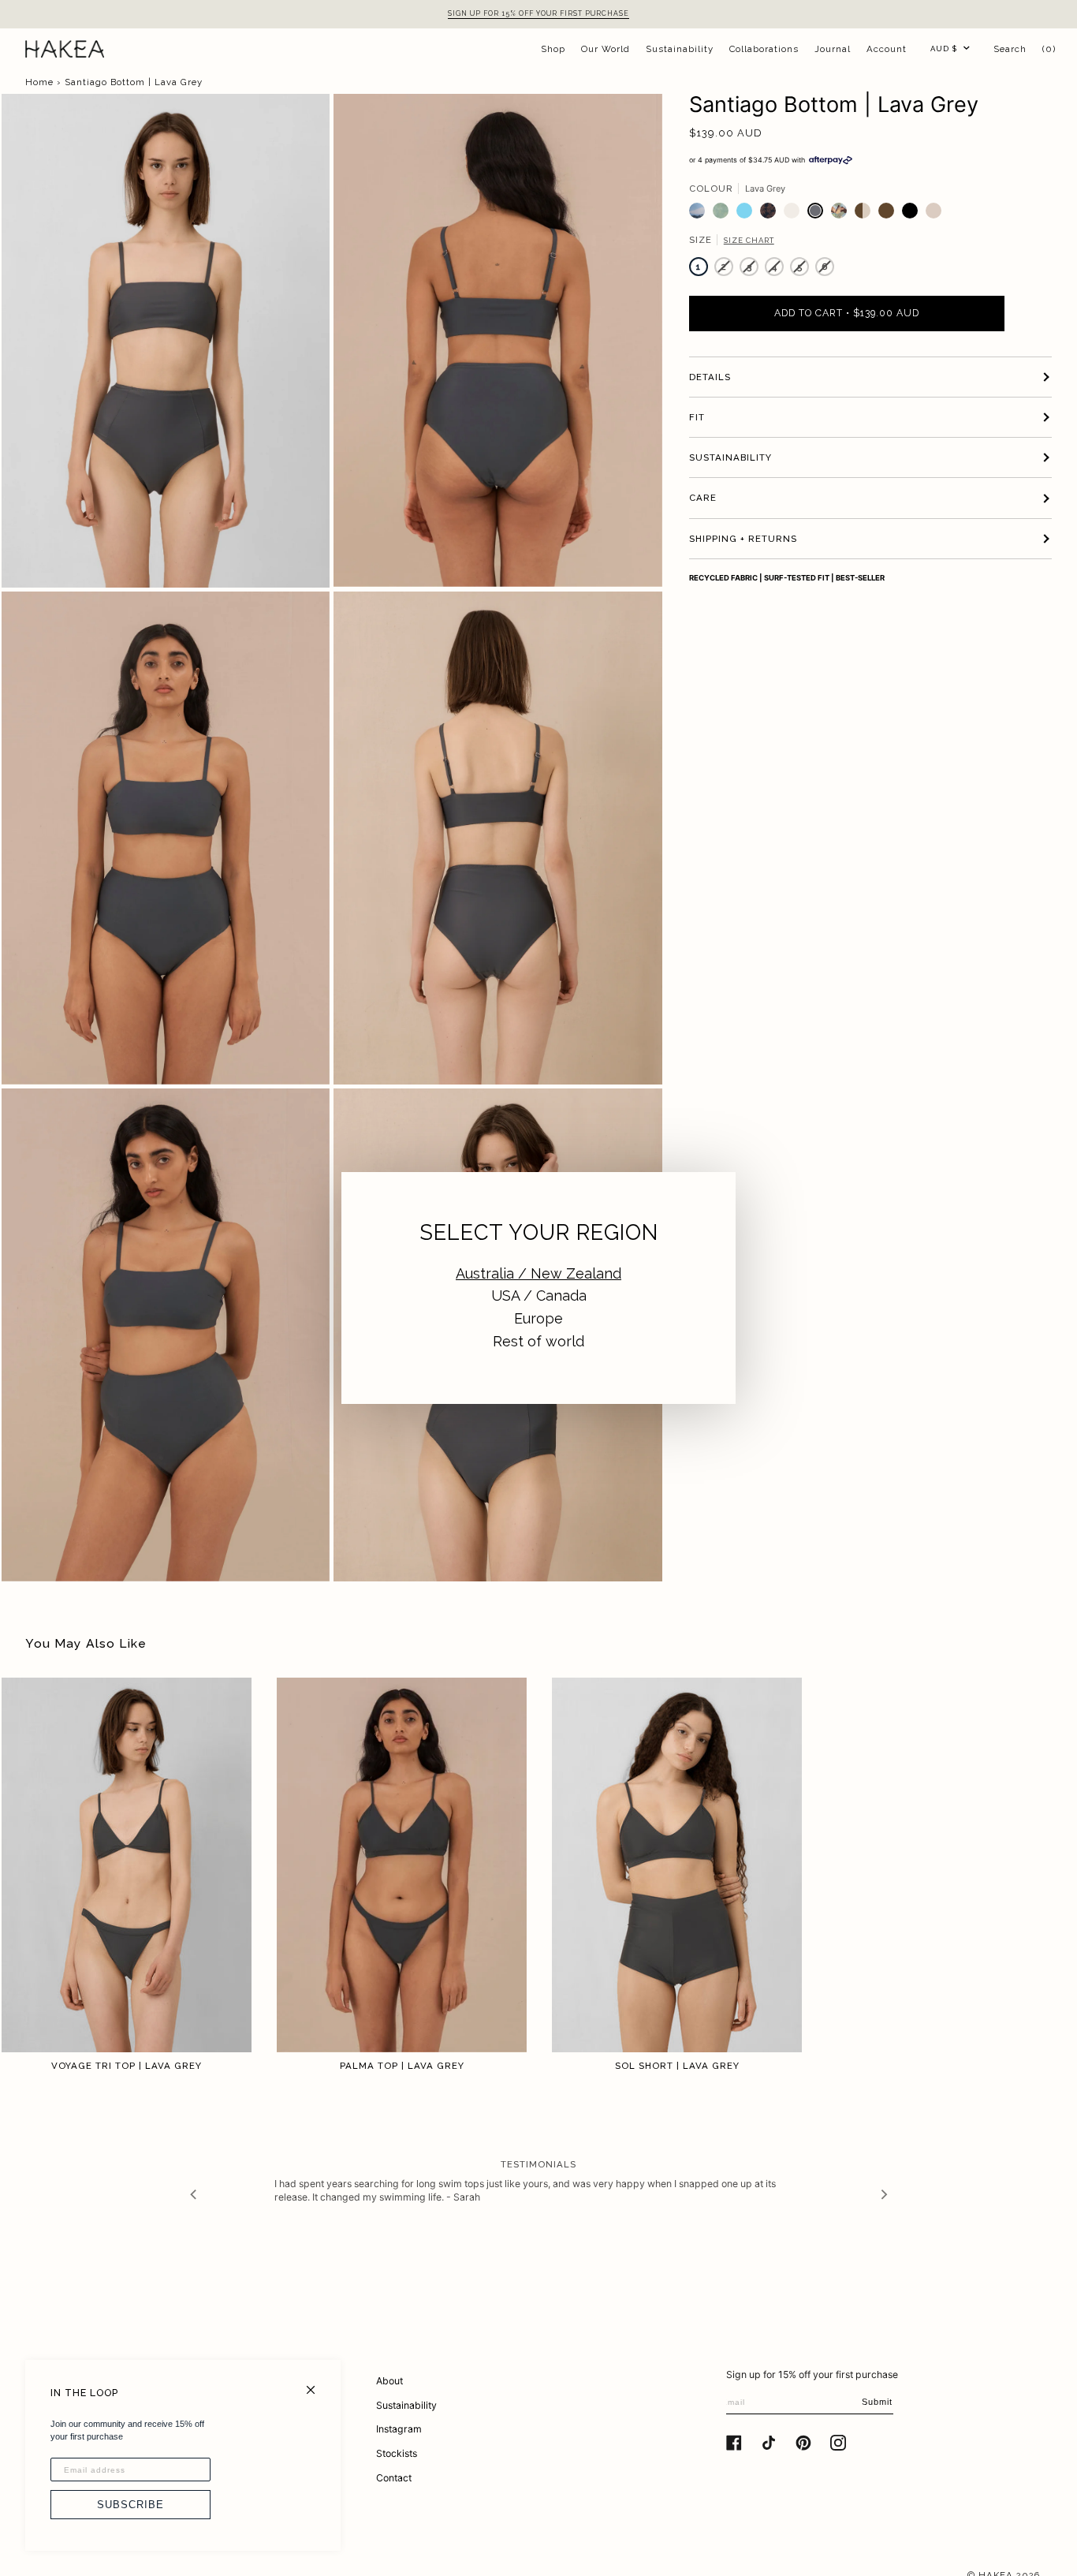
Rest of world (538, 1341)
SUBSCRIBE (130, 2505)
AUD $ (944, 49)
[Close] (317, 2383)
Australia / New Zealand (538, 1273)
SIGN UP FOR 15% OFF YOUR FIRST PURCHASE (538, 13)
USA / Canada (539, 1295)
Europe (538, 1318)
